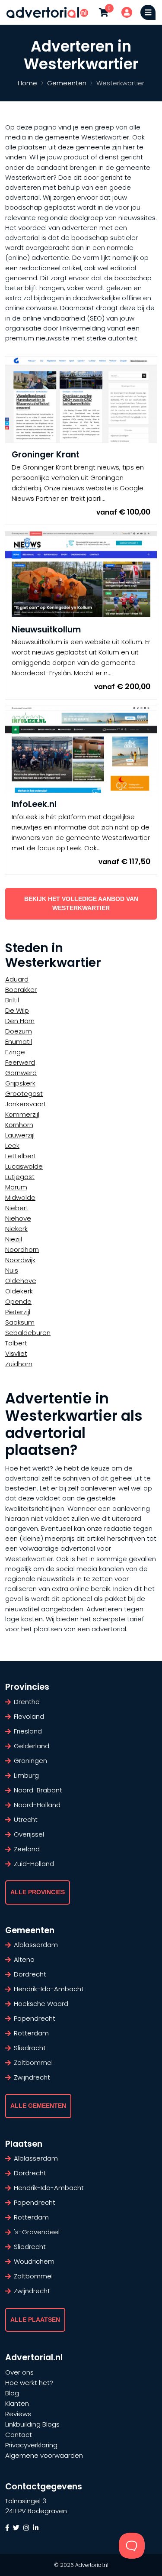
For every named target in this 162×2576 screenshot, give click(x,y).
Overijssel (29, 1834)
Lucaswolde (24, 1166)
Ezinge (15, 1052)
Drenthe (27, 1702)
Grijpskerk (20, 1083)
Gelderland (32, 1746)
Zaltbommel (33, 2062)
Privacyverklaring (31, 2445)
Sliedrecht (30, 2247)
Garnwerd (21, 1073)
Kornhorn (19, 1125)
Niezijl (14, 1239)
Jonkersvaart (26, 1104)
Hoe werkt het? (29, 2383)
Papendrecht (35, 2018)
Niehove (18, 1218)
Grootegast (24, 1094)
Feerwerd (20, 1062)
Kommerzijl (22, 1114)
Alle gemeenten (38, 2106)
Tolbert (16, 1343)
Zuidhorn (19, 1364)
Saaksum (20, 1322)
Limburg (26, 1775)
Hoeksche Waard (41, 2004)
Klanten (17, 2403)
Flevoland (29, 1716)
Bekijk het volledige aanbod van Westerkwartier (81, 904)
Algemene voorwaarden (44, 2455)
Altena (24, 1959)
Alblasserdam (36, 1945)
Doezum (19, 1031)
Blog (12, 2393)
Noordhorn (22, 1249)
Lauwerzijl (20, 1135)
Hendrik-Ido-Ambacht (49, 1989)
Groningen (30, 1761)
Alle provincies (38, 1892)
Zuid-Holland (34, 1864)
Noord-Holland (37, 1805)
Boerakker (21, 990)
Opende (18, 1301)
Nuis (12, 1270)
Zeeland (27, 1849)
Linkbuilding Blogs (32, 2424)
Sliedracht (30, 2048)
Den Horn (20, 1021)
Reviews (18, 2414)
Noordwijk (20, 1260)
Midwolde (20, 1197)
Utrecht (26, 1819)
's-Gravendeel (37, 2232)
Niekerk (16, 1229)
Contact (19, 2435)
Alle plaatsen (35, 2320)
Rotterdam (31, 2033)
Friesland (28, 1731)
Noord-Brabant (38, 1790)
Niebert (17, 1208)
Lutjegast (20, 1177)
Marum (16, 1187)
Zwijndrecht (32, 2077)
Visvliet (16, 1353)
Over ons (19, 2372)
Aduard (17, 979)
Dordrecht (30, 1974)
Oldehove (21, 1281)
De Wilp (17, 1010)
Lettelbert (21, 1156)
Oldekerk (19, 1291)
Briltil (12, 1000)
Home (27, 83)
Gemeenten (67, 83)
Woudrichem (34, 2261)
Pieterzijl (18, 1312)
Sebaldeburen (28, 1333)
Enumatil (19, 1042)
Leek (12, 1145)
